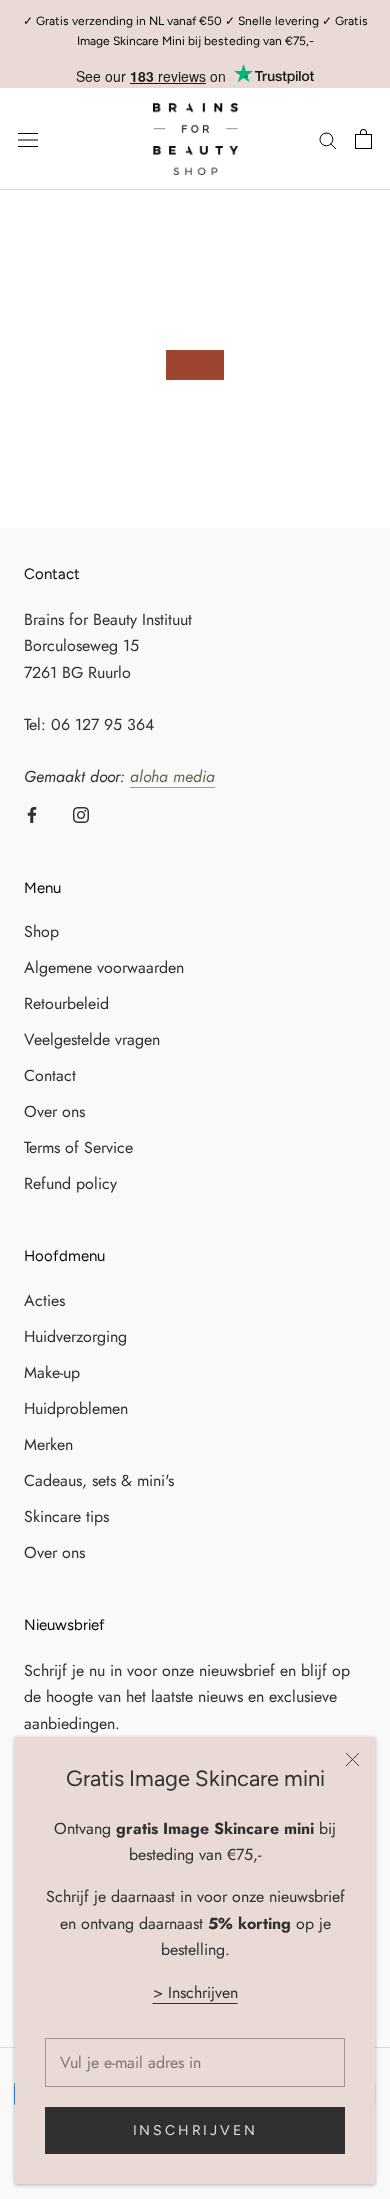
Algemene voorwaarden (104, 967)
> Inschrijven (195, 1992)
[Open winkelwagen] (363, 139)
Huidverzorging (75, 1336)
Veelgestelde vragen (92, 1039)
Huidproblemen (76, 1408)
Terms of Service (78, 1147)
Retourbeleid (66, 1003)
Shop (41, 931)
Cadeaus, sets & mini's (99, 1480)
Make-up (52, 1372)
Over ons (54, 1111)
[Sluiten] (352, 1759)
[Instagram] (81, 814)
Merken (48, 1444)
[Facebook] (32, 814)
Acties (44, 1300)
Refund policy (70, 1183)
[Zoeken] (328, 139)
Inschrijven (195, 2130)
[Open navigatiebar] (28, 139)
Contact (50, 1075)
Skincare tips (66, 1516)
